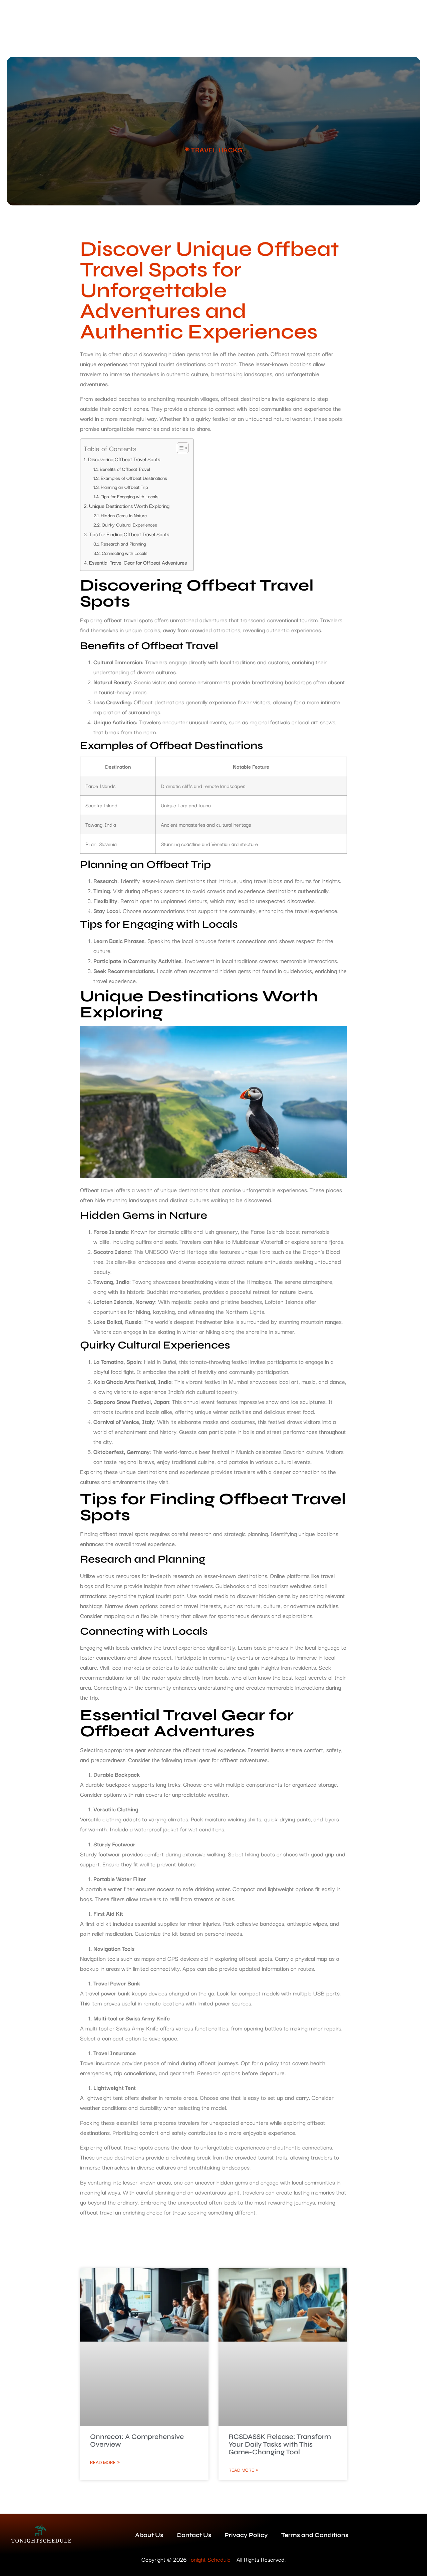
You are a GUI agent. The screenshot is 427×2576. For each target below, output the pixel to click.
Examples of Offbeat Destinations (134, 478)
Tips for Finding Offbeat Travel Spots (129, 534)
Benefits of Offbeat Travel (125, 469)
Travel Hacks (217, 149)
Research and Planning (123, 544)
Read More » (105, 2462)
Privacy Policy (246, 2535)
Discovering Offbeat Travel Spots (124, 459)
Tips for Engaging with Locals (130, 496)
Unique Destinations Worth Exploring (129, 506)
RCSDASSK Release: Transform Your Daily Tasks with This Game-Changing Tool (280, 2444)
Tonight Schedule (209, 2559)
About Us (149, 2535)
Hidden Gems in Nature (124, 515)
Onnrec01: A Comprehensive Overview (137, 2441)
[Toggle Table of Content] (179, 448)
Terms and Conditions (315, 2535)
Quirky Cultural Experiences (129, 525)
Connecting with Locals (125, 553)
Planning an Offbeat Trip (124, 487)
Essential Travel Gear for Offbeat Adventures (138, 562)
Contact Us (194, 2535)
